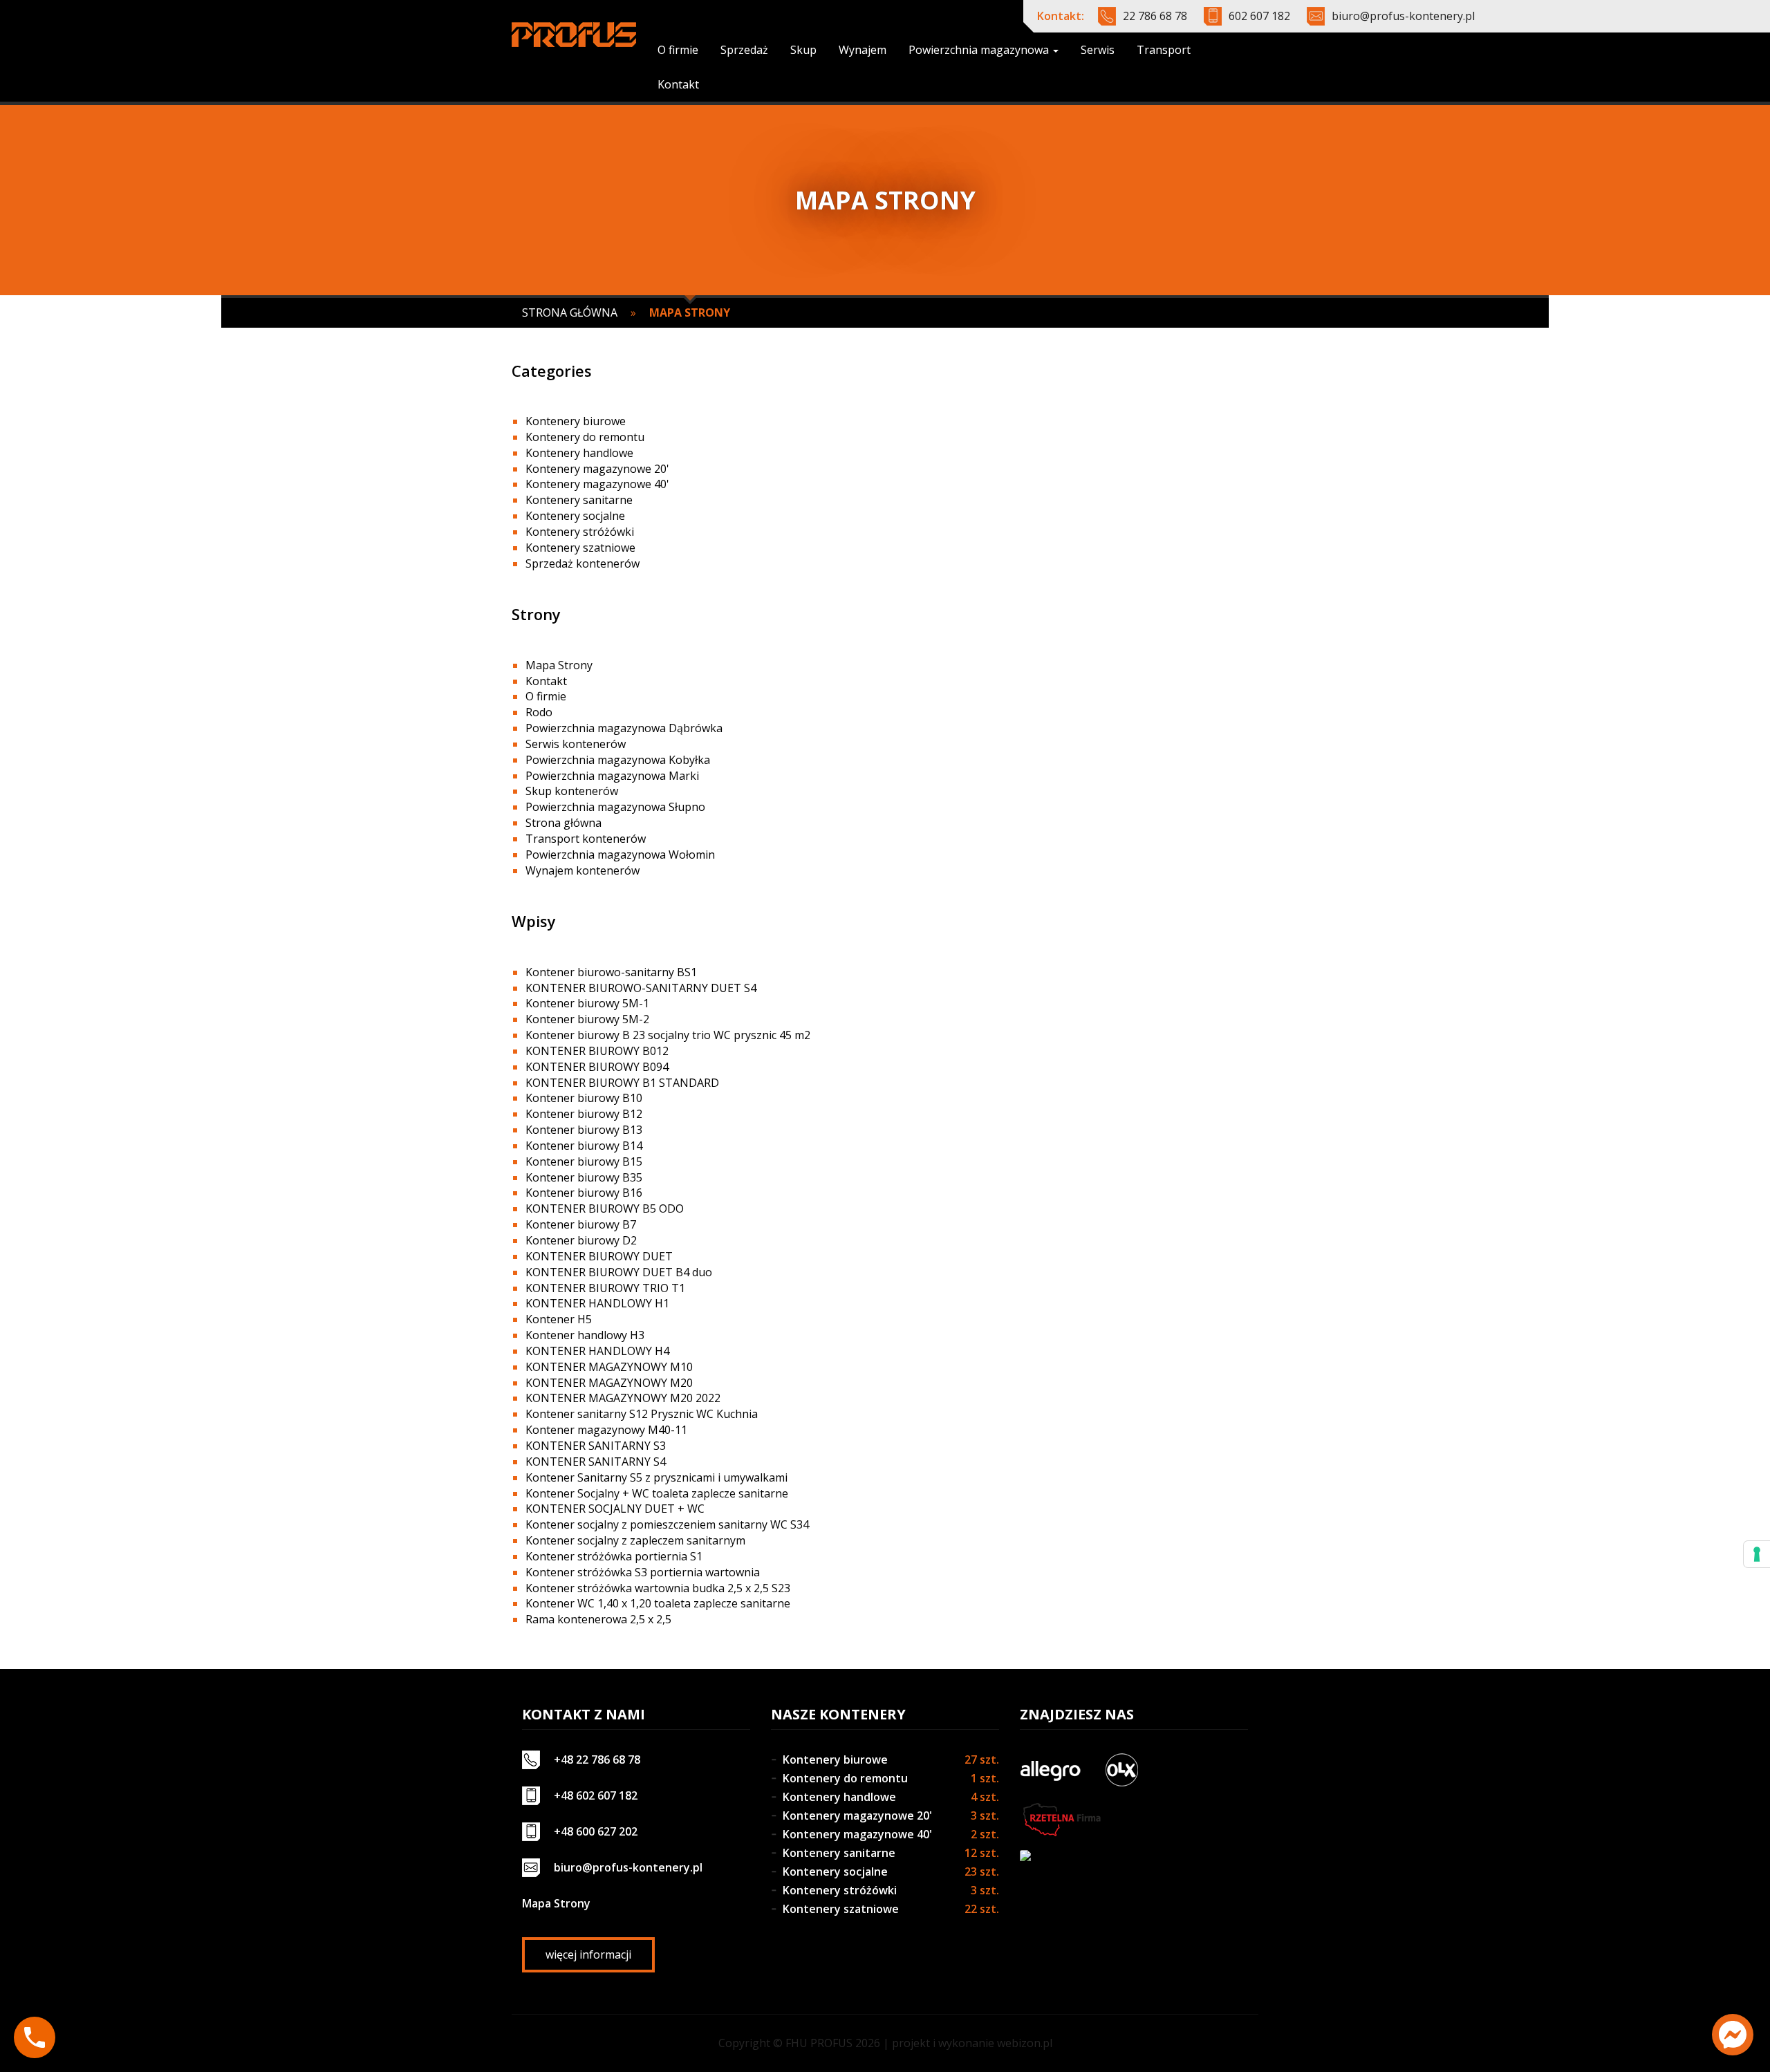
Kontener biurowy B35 (584, 1177)
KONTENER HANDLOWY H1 (597, 1303)
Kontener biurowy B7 (581, 1224)
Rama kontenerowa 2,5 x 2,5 (598, 1619)
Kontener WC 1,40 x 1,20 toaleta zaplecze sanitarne (658, 1603)
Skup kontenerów (572, 791)
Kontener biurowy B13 (584, 1130)
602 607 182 (1259, 16)
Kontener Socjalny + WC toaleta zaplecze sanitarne (657, 1493)
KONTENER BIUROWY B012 (597, 1051)
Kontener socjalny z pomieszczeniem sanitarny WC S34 (667, 1524)
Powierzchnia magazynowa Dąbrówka (624, 728)
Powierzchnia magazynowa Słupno (615, 807)
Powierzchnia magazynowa (980, 50)
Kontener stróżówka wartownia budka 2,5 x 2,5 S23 (658, 1588)
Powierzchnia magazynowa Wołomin (620, 855)
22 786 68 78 (1155, 16)
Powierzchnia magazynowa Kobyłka (618, 760)
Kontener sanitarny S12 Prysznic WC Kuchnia (642, 1414)
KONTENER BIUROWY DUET (599, 1256)
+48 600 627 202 (596, 1831)
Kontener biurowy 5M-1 (587, 1003)
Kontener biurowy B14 (584, 1146)
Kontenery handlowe (579, 453)
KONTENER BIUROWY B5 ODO (605, 1208)
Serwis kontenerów (576, 744)
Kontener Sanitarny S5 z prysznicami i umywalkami (656, 1477)
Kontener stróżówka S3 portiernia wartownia (643, 1572)
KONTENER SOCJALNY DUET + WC (615, 1509)
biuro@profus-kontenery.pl (1403, 16)
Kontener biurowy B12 (584, 1114)
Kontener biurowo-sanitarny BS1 (611, 972)
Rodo (539, 712)
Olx (1121, 1770)
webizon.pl (1025, 2043)
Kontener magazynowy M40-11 (606, 1430)
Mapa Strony (559, 665)
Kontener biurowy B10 (584, 1098)
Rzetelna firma (1061, 1820)
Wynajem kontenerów (583, 870)
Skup (803, 50)
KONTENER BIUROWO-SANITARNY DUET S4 (641, 988)
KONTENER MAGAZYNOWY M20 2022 (623, 1398)
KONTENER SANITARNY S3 (596, 1446)
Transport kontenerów (586, 839)
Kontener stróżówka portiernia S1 (614, 1556)
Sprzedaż (744, 50)
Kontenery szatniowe (580, 548)
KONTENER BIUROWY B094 (597, 1067)
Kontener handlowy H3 (585, 1335)
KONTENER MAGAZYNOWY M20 (609, 1383)
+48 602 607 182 (596, 1795)
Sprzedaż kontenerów (583, 563)
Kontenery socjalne (575, 516)
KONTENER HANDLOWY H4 (597, 1351)
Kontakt (678, 84)
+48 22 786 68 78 (597, 1760)
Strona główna (570, 312)
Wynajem (863, 50)
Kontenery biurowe (576, 421)
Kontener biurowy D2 (581, 1240)
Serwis (1098, 50)
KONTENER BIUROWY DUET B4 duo (619, 1272)
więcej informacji (588, 1954)
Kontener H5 (559, 1319)
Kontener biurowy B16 (584, 1193)
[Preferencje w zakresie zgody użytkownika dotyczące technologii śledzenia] (1757, 1554)
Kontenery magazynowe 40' (597, 484)
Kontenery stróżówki (580, 532)
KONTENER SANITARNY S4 (596, 1462)
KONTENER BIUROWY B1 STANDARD (622, 1083)
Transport (1164, 50)
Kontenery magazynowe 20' (597, 469)
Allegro (1050, 1770)
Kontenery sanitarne (579, 500)
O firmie (678, 50)
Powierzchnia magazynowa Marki (612, 776)
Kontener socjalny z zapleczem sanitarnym (635, 1540)
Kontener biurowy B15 (584, 1161)
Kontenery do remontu (585, 437)
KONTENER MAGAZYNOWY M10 (609, 1367)
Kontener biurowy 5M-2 (587, 1019)
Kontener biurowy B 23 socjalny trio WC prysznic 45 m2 (668, 1035)
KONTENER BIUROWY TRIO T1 (605, 1288)
